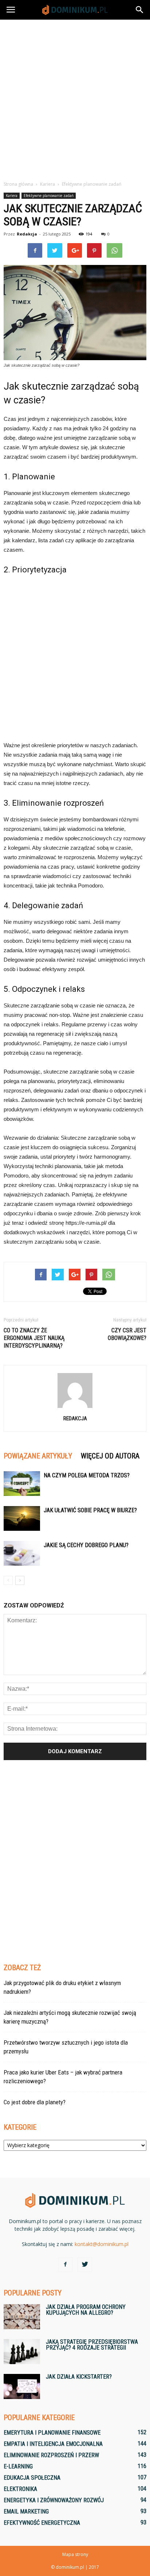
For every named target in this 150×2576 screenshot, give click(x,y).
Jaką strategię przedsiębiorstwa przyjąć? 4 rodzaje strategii (92, 2345)
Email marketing (26, 2511)
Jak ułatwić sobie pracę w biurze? (90, 1510)
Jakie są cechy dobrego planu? (86, 1545)
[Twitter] (85, 2265)
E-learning (18, 2466)
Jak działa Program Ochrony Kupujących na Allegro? (86, 2310)
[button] (140, 10)
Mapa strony (75, 2554)
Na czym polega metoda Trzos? (87, 1475)
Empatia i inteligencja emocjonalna (53, 2444)
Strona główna (18, 184)
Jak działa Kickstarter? (79, 2377)
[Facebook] (65, 2265)
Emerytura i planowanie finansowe (52, 2433)
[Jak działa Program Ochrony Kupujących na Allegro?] (22, 2317)
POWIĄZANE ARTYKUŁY (38, 1456)
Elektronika (20, 2489)
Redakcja (27, 234)
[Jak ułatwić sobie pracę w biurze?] (22, 1519)
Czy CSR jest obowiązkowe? (127, 1334)
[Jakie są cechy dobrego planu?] (22, 1553)
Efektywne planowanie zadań (49, 196)
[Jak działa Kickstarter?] (22, 2386)
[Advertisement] (75, 98)
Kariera (12, 196)
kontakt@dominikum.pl (102, 2244)
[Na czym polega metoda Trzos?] (22, 1484)
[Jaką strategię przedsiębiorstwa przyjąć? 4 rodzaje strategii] (22, 2352)
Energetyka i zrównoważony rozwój (54, 2500)
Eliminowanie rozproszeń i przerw (51, 2455)
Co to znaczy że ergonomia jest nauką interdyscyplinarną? (34, 1338)
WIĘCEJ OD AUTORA (110, 1456)
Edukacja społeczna (32, 2478)
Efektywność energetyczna (42, 2523)
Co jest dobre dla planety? (35, 2102)
